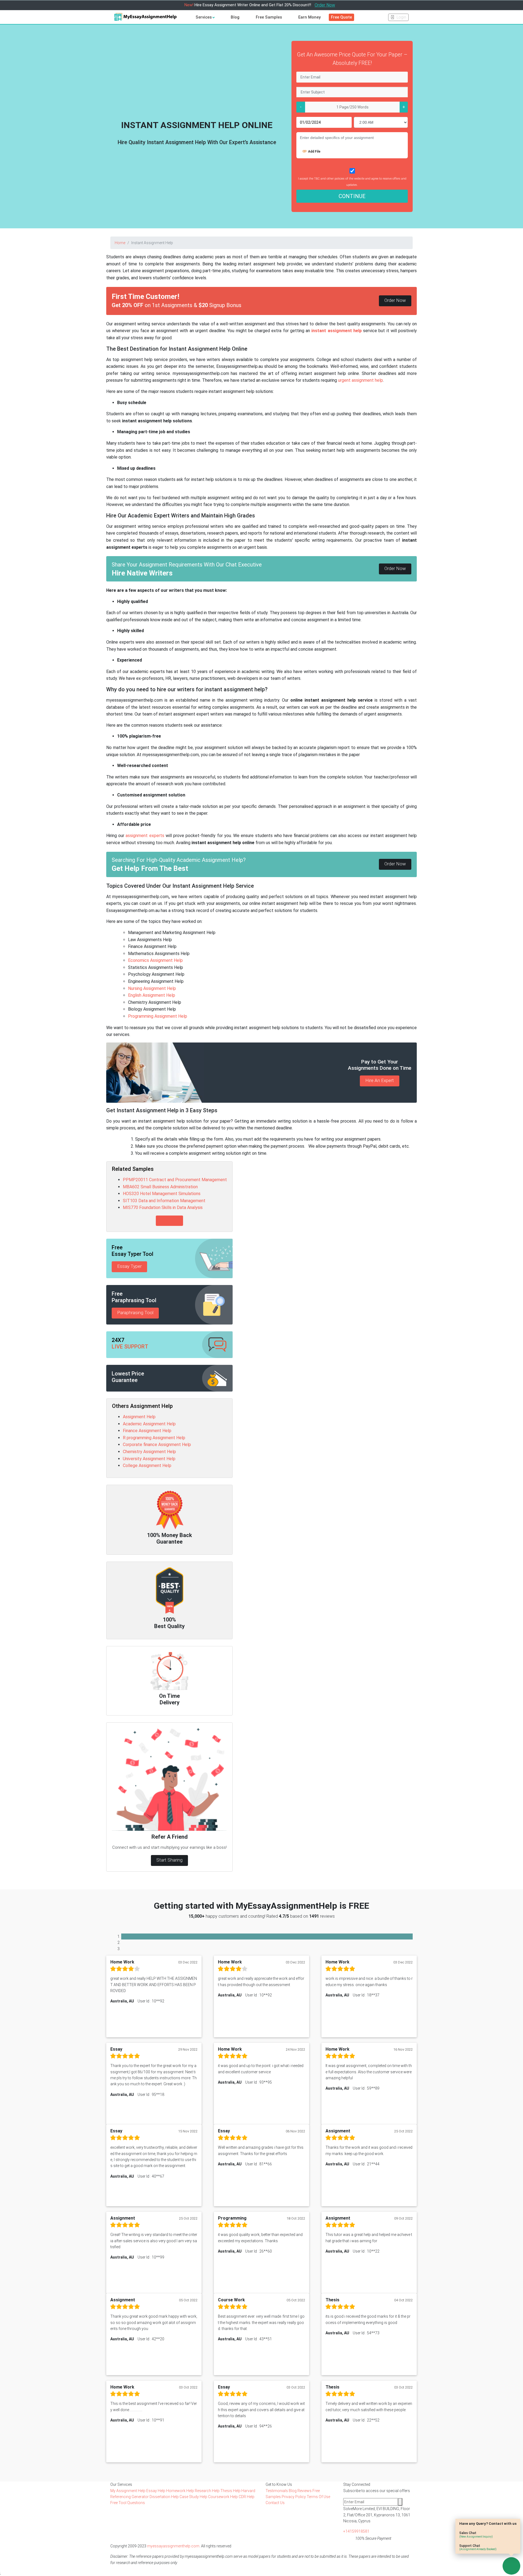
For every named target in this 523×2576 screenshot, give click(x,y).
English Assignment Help (152, 995)
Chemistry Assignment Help (149, 1452)
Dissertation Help (165, 2497)
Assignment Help (139, 1417)
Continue (352, 196)
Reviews (305, 2491)
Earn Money (309, 17)
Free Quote (341, 17)
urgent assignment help (361, 380)
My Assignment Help (128, 2491)
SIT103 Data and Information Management (164, 1201)
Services (204, 17)
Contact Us (275, 2503)
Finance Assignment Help (147, 1431)
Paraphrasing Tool (135, 1313)
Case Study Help (194, 2497)
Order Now (325, 5)
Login (401, 17)
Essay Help (156, 2491)
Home (120, 243)
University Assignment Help (149, 1459)
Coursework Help (223, 2497)
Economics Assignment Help (155, 960)
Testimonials (277, 2491)
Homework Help (180, 2491)
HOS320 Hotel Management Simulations (162, 1194)
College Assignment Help (147, 1466)
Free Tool (119, 2503)
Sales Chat (476, 2534)
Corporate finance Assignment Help (157, 1445)
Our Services (121, 2484)
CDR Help (247, 2497)
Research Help (208, 2491)
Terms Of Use (318, 2497)
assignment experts (145, 836)
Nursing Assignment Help (152, 988)
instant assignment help (336, 331)
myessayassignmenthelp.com (173, 2546)
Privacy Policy (294, 2497)
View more (169, 1221)
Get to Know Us (279, 2484)
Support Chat (478, 2547)
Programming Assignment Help (158, 1016)
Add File (314, 151)
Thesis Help (231, 2491)
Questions (136, 2503)
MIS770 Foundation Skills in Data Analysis (163, 1207)
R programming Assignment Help (154, 1438)
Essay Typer (129, 1266)
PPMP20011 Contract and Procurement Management (175, 1180)
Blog (235, 17)
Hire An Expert (380, 1080)
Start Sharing (169, 1860)
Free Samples (269, 17)
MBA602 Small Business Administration (160, 1187)
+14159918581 (356, 2531)
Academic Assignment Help (149, 1424)
